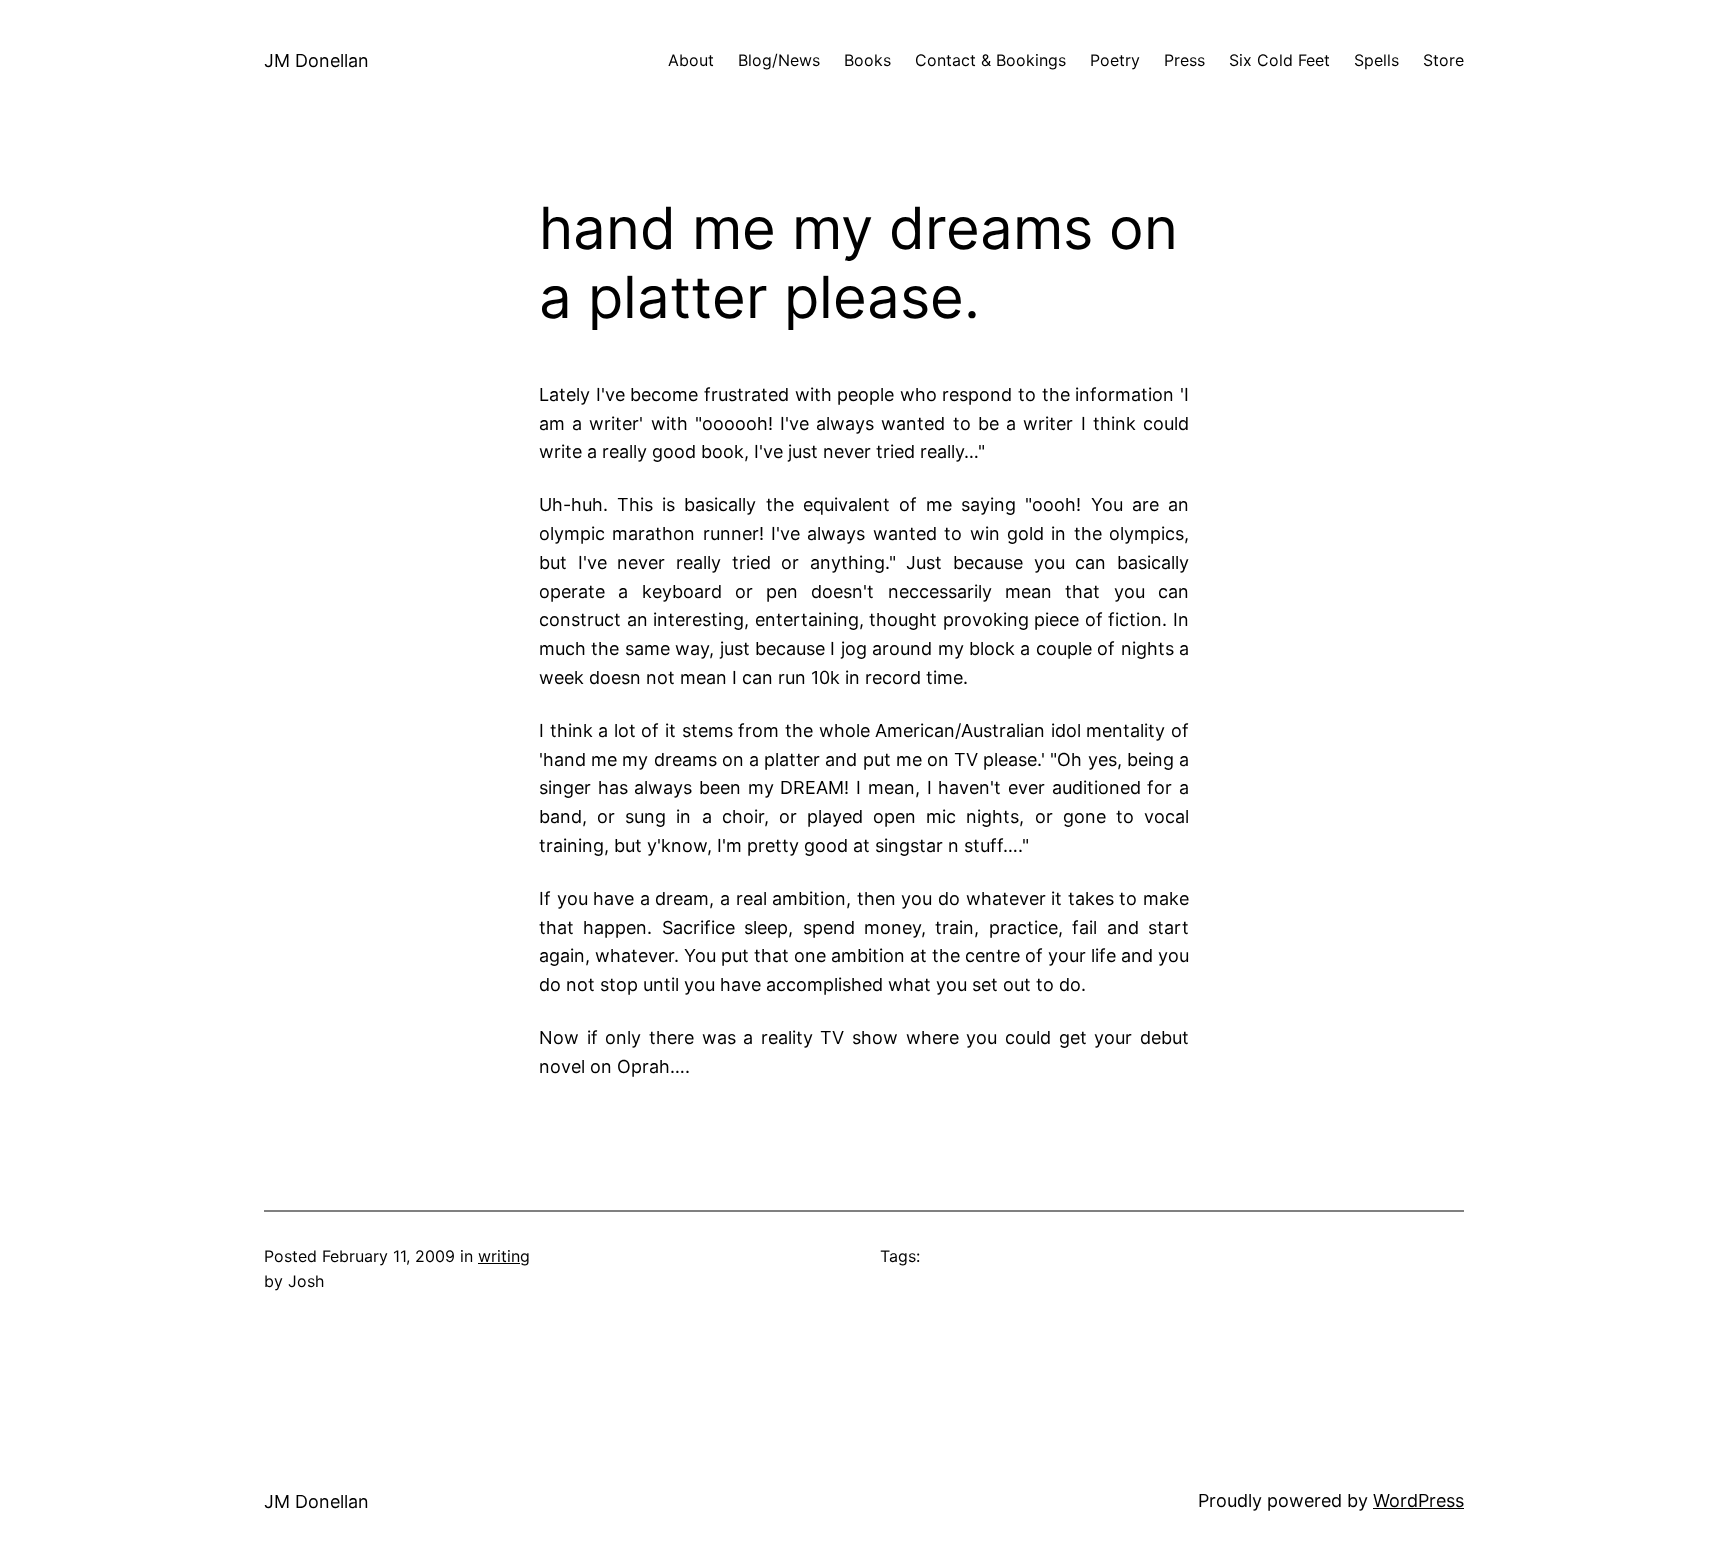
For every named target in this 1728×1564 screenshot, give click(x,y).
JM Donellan (316, 60)
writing (504, 1256)
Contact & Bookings (990, 60)
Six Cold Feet (1279, 60)
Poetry (1115, 60)
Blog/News (779, 60)
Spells (1376, 60)
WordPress (1418, 1500)
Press (1184, 60)
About (691, 60)
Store (1443, 60)
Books (867, 60)
